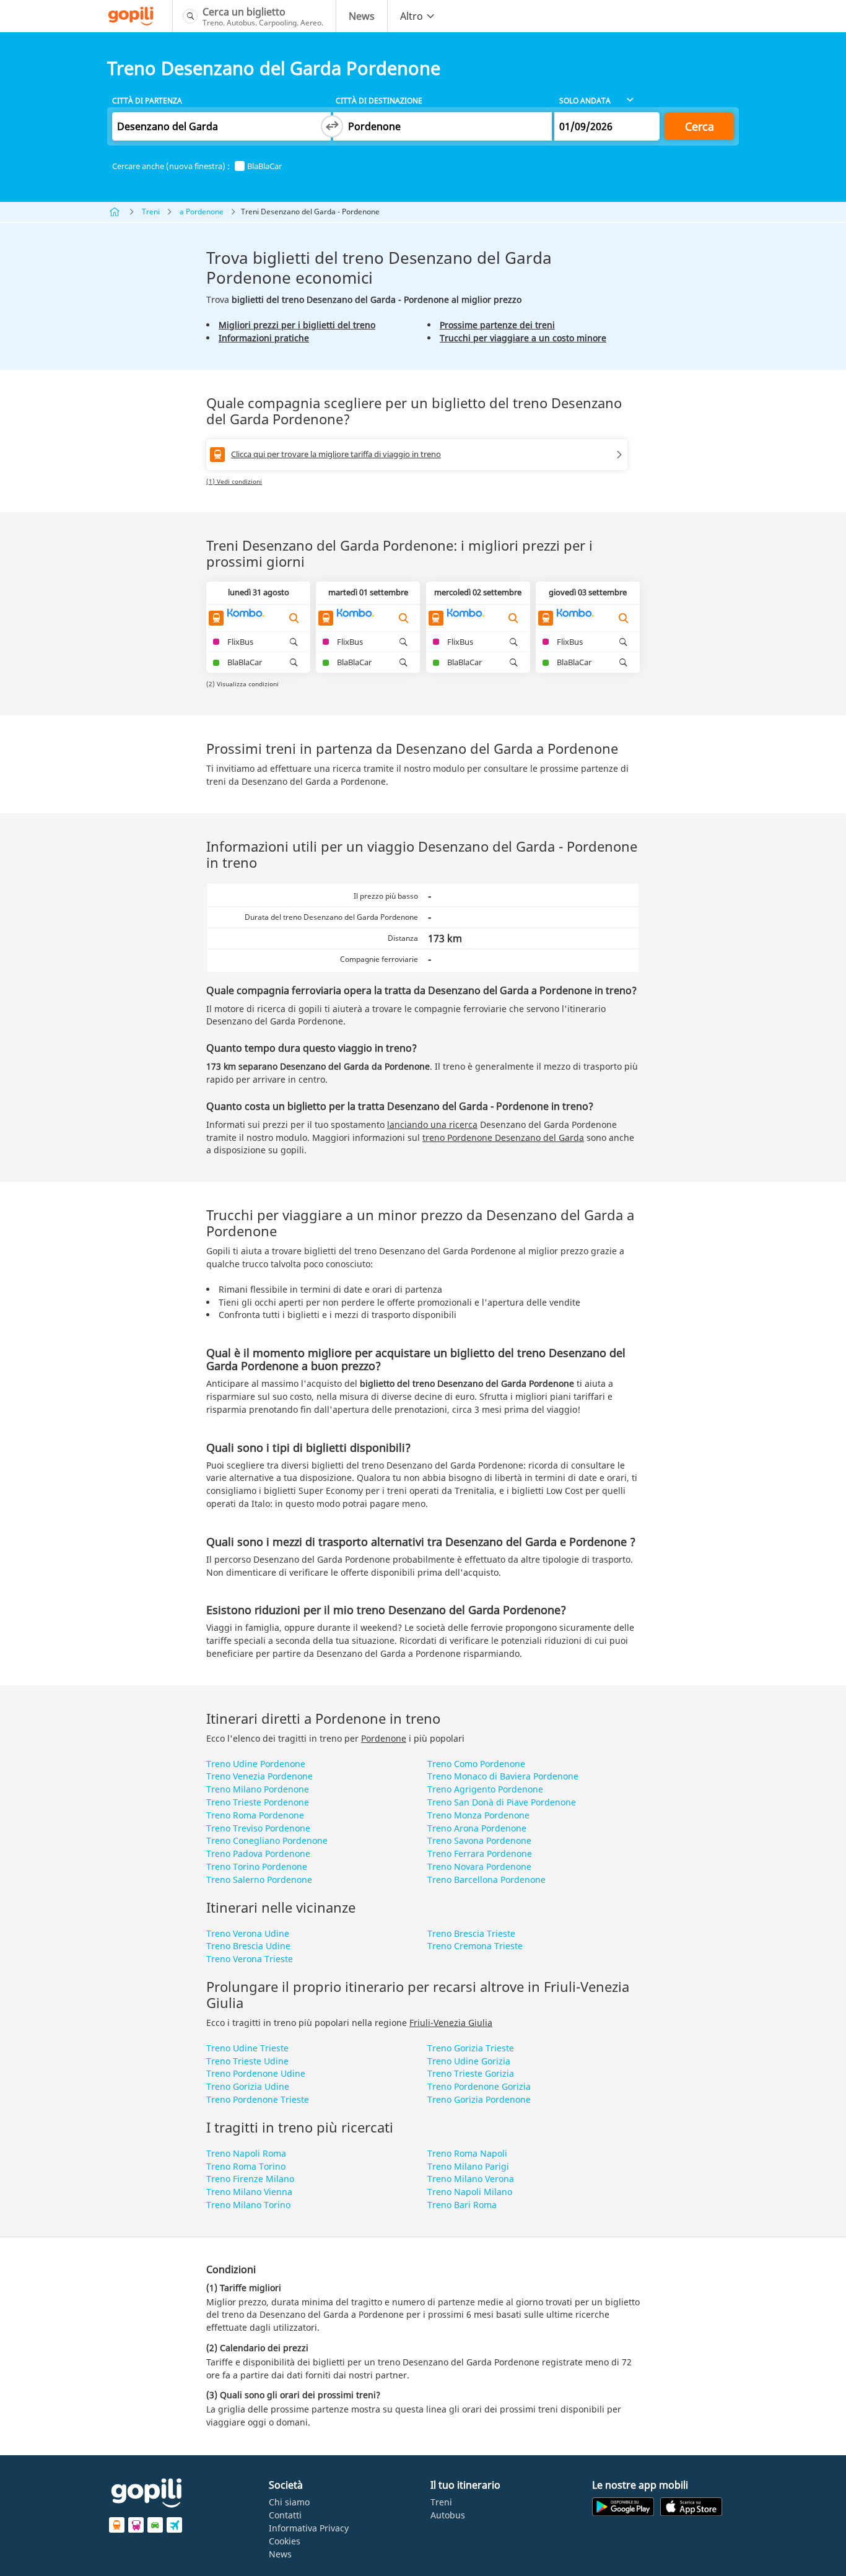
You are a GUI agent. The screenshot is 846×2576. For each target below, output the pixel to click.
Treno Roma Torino (246, 2166)
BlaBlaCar (264, 166)
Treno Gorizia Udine (248, 2086)
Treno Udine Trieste (247, 2048)
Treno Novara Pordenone (479, 1867)
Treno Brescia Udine (248, 1946)
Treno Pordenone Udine (256, 2073)
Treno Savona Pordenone (479, 1840)
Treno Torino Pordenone (257, 1867)
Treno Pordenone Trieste (258, 2099)
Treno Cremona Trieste (475, 1946)
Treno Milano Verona (471, 2179)
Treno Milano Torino (248, 2205)
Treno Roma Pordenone (255, 1815)
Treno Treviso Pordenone (258, 1828)
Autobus (448, 2515)
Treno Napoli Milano (470, 2192)
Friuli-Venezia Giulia (451, 2023)
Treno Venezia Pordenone (259, 1776)
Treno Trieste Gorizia (471, 2073)
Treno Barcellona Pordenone (486, 1880)
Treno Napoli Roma (246, 2153)
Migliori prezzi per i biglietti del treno (297, 325)
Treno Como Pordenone (476, 1764)
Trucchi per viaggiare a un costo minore (523, 338)
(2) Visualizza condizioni (242, 684)
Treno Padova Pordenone (258, 1853)
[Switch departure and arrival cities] (332, 126)
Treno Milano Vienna (249, 2192)
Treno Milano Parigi (468, 2166)
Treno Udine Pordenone (256, 1764)
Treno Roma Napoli (467, 2153)
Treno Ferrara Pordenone (480, 1853)
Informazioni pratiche (264, 338)
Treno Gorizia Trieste (471, 2048)
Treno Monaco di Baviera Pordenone (503, 1776)
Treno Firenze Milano (250, 2179)
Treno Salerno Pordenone (259, 1880)
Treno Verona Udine (248, 1933)
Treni (151, 212)
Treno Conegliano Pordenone (267, 1840)
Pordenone (384, 1738)
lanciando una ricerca (432, 1124)
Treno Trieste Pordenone (258, 1802)
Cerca (700, 126)
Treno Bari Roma (462, 2205)
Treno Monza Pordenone (478, 1815)
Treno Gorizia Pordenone (479, 2099)
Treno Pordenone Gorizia (479, 2086)
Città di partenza (147, 101)
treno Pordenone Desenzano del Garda (503, 1137)
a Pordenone (202, 212)
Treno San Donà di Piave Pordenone (502, 1802)
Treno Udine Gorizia (469, 2061)
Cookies (285, 2541)
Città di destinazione (379, 101)
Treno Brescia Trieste (471, 1933)
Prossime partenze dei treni (497, 325)
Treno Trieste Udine (247, 2061)
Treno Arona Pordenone (477, 1828)
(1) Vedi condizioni (234, 481)
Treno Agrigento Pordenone (485, 1789)
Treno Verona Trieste (250, 1959)
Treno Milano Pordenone (258, 1789)
